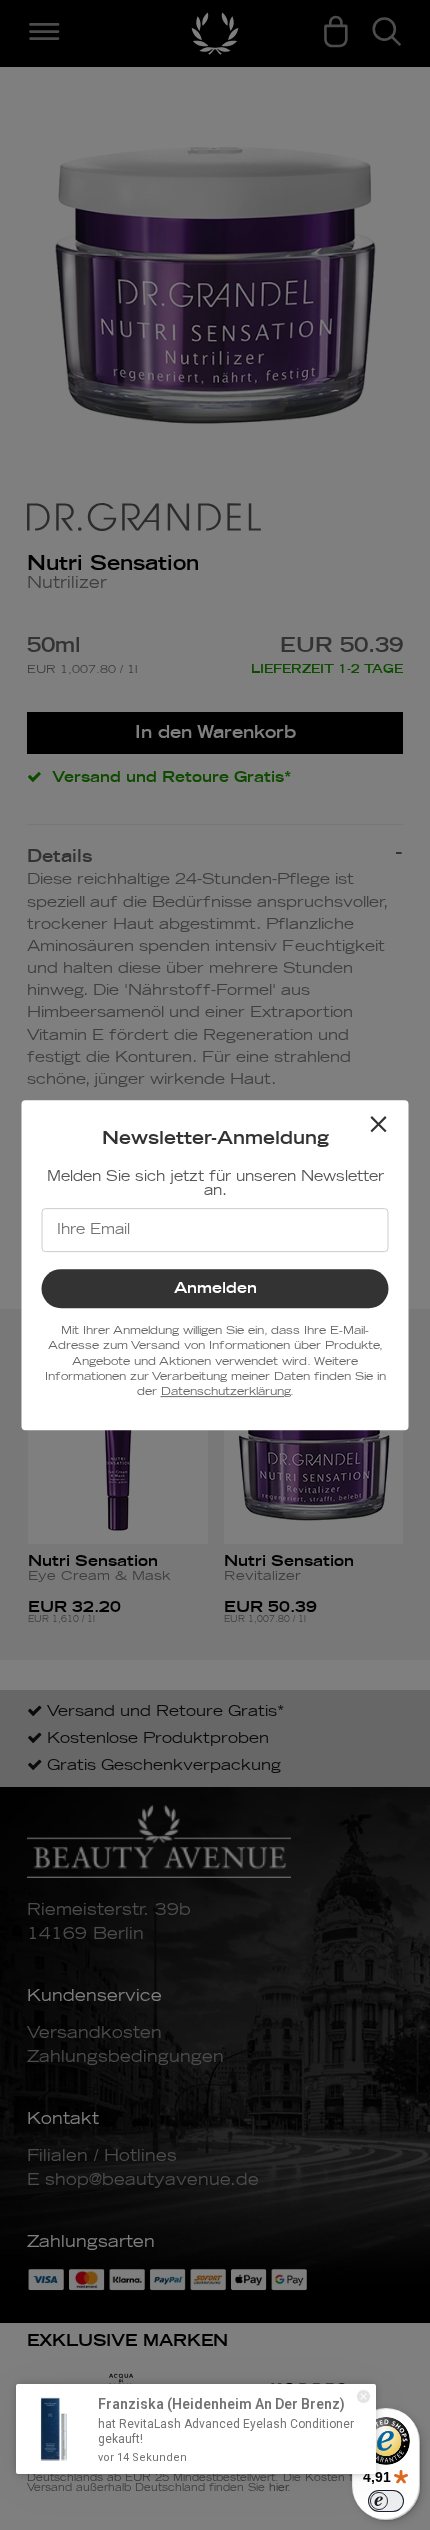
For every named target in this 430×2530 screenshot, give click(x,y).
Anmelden (215, 1288)
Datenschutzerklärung (225, 1391)
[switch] (386, 2501)
